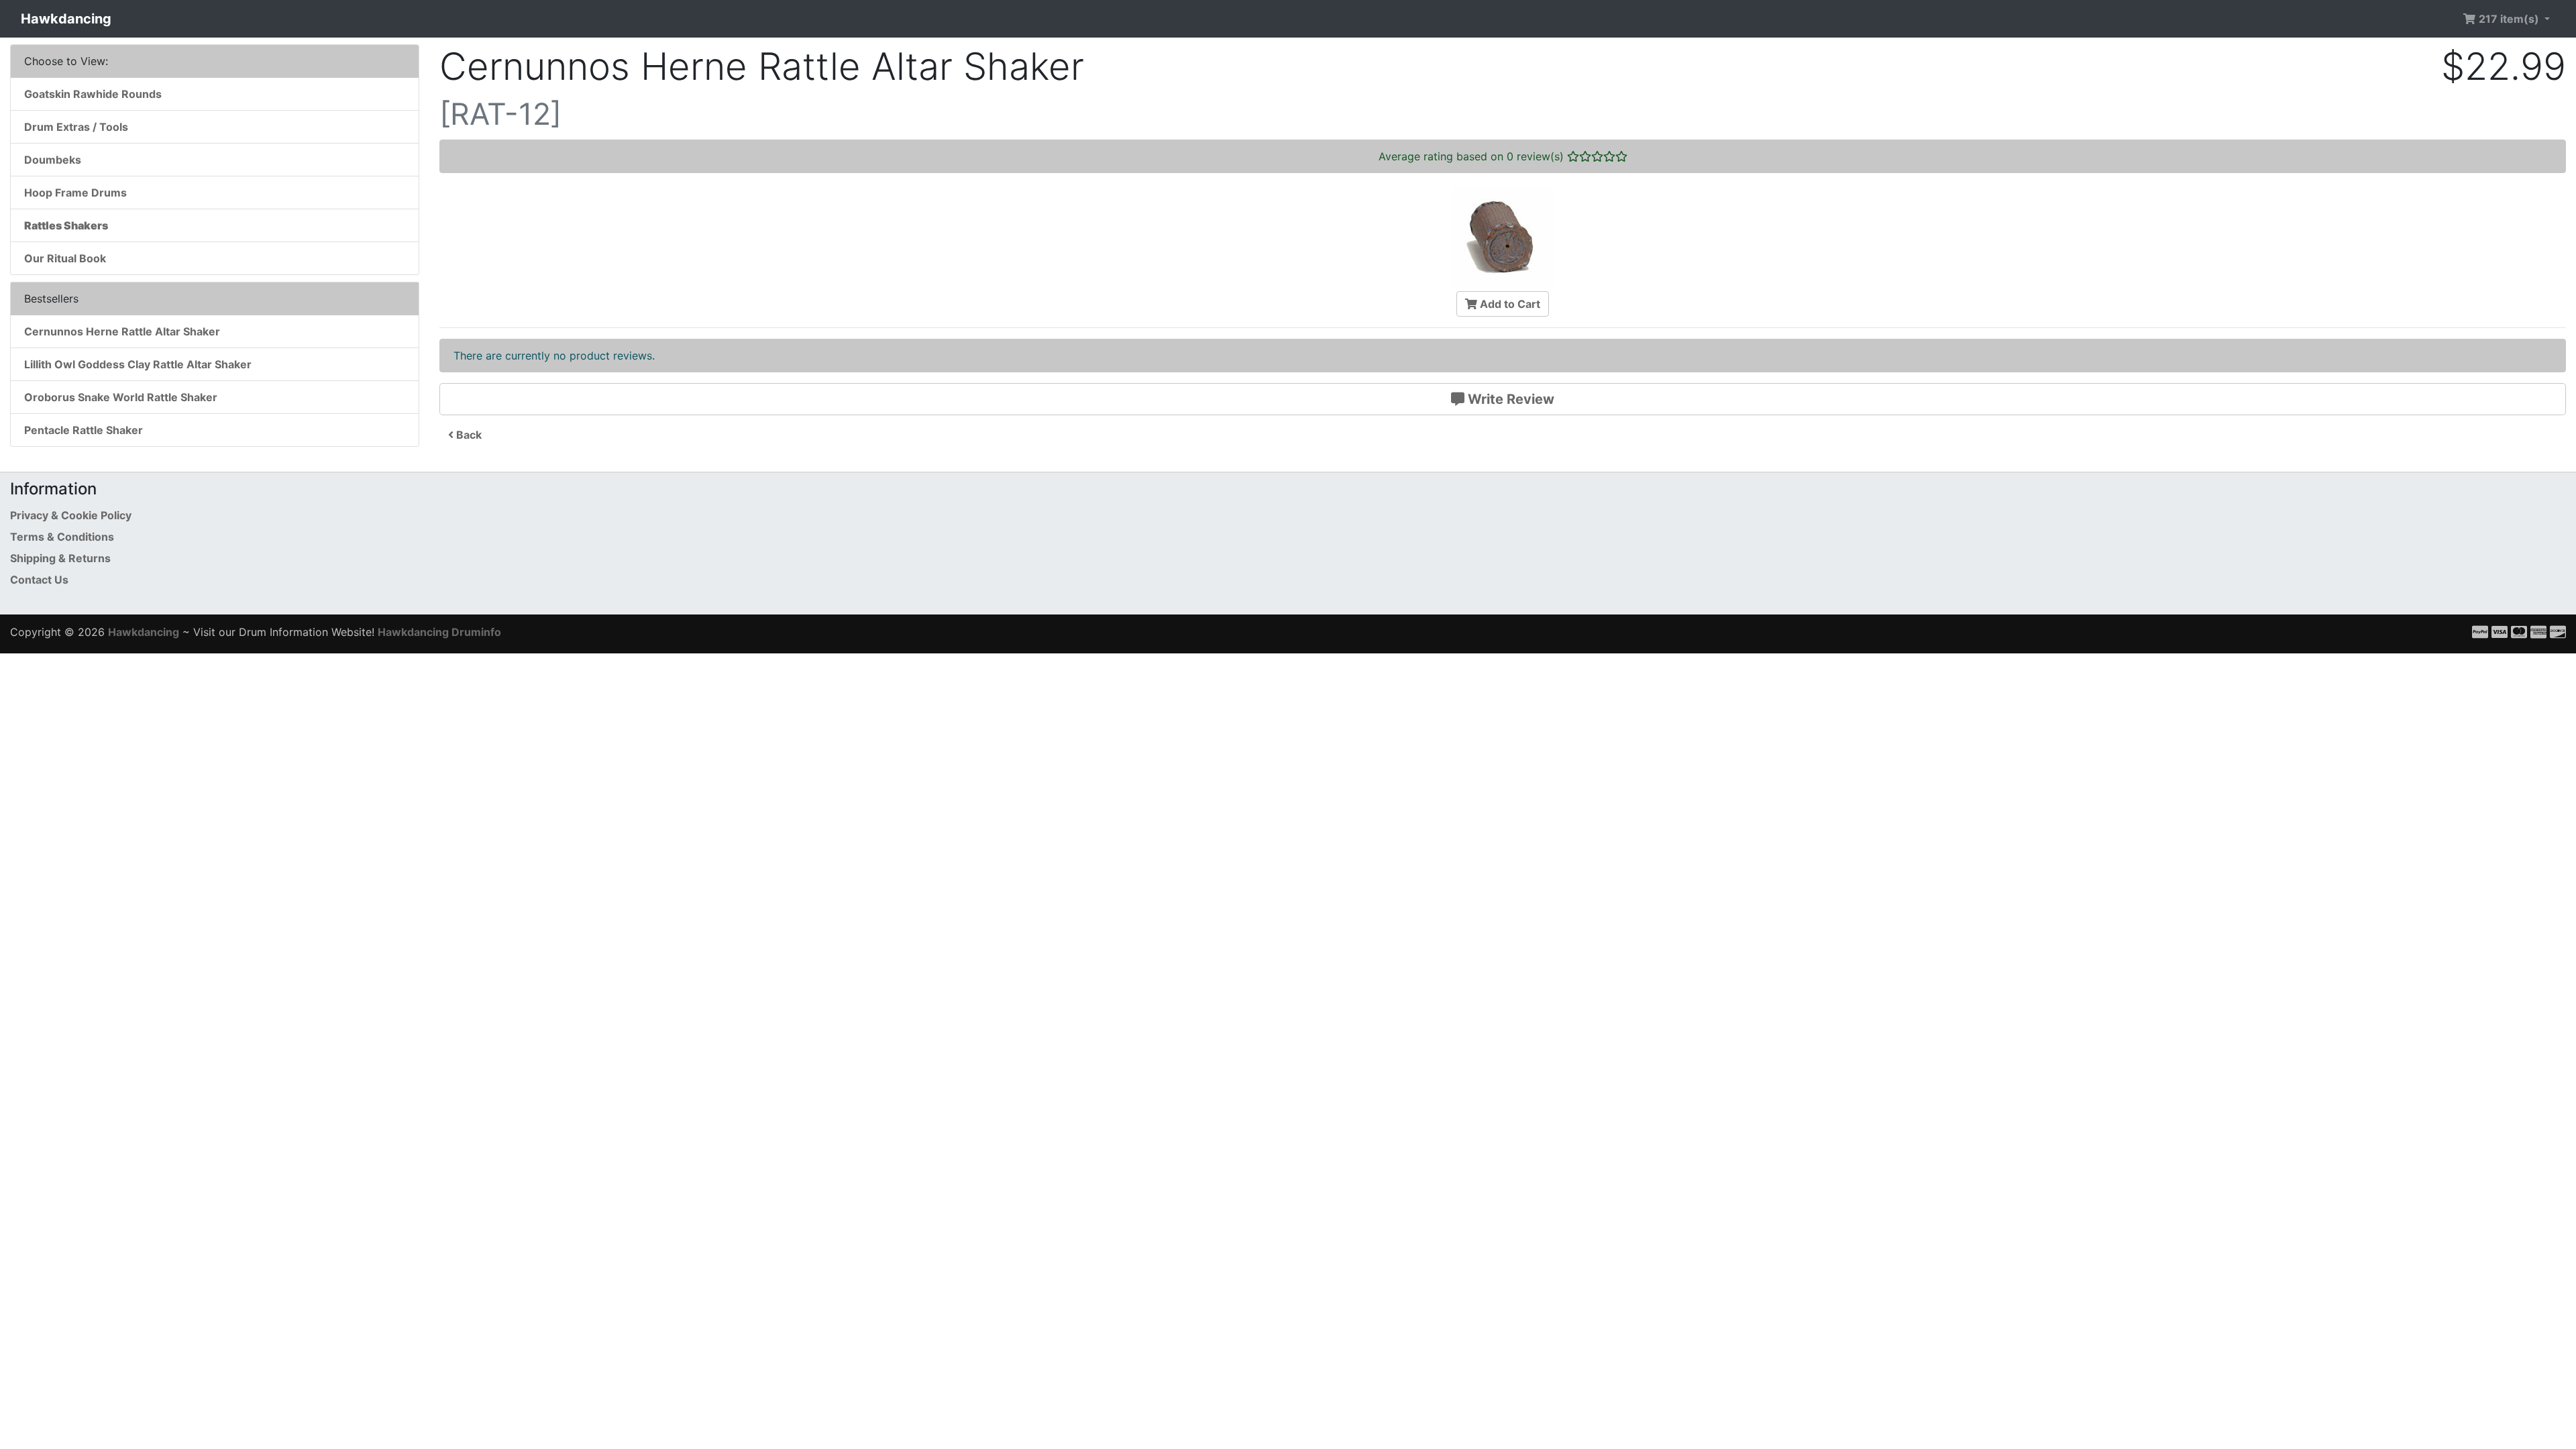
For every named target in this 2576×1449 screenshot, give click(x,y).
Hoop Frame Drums (75, 193)
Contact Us (39, 580)
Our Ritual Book (65, 258)
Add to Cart (1509, 304)
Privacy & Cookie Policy (71, 515)
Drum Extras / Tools (76, 127)
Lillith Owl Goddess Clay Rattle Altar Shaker (138, 364)
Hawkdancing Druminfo (439, 632)
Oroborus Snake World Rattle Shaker (121, 397)
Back (468, 435)
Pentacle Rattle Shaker (84, 430)
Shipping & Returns (60, 558)
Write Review (1509, 399)
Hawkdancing (66, 19)
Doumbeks (53, 160)
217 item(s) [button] (2509, 19)
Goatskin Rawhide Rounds (93, 94)
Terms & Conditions (62, 537)
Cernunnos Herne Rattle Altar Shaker (122, 331)
